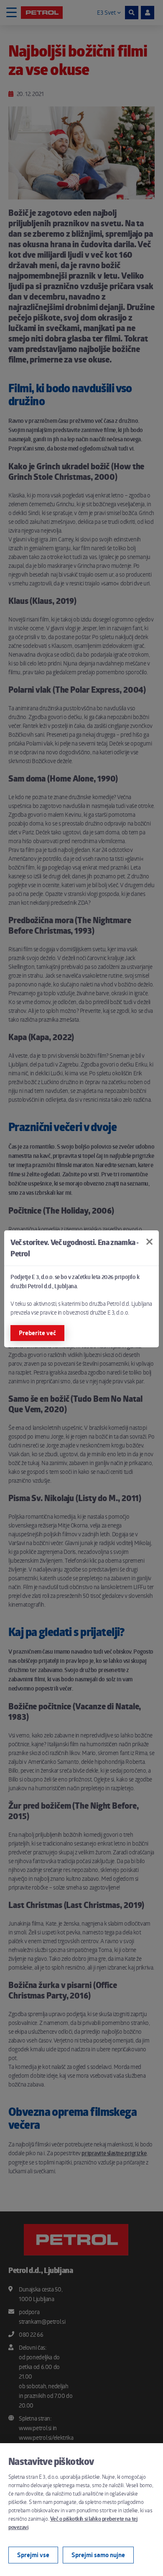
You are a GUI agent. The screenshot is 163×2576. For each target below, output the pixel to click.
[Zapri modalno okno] (149, 1242)
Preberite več (37, 1333)
